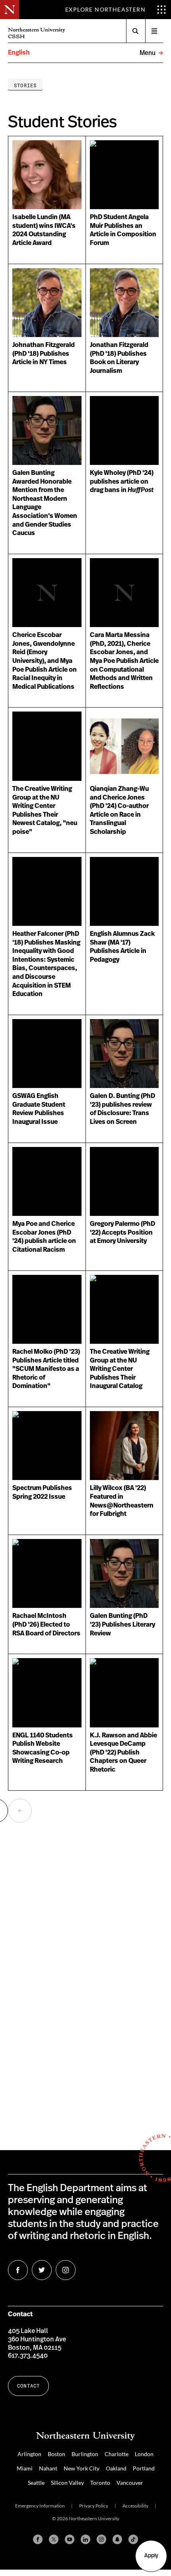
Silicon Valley (67, 2483)
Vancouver (130, 2483)
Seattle (36, 2483)
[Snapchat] (117, 2539)
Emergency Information (40, 2506)
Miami (25, 2468)
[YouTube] (70, 2539)
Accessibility (135, 2506)
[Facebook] (38, 2539)
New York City (82, 2468)
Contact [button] (28, 2386)
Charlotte (117, 2454)
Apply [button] (151, 2556)
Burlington (85, 2454)
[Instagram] (101, 2539)
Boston (56, 2454)
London (144, 2454)
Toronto (100, 2483)
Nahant (48, 2468)
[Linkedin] (85, 2539)
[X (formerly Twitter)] (54, 2539)
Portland (144, 2468)
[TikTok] (133, 2539)
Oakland (116, 2468)
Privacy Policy (94, 2506)
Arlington (29, 2454)
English (19, 53)
